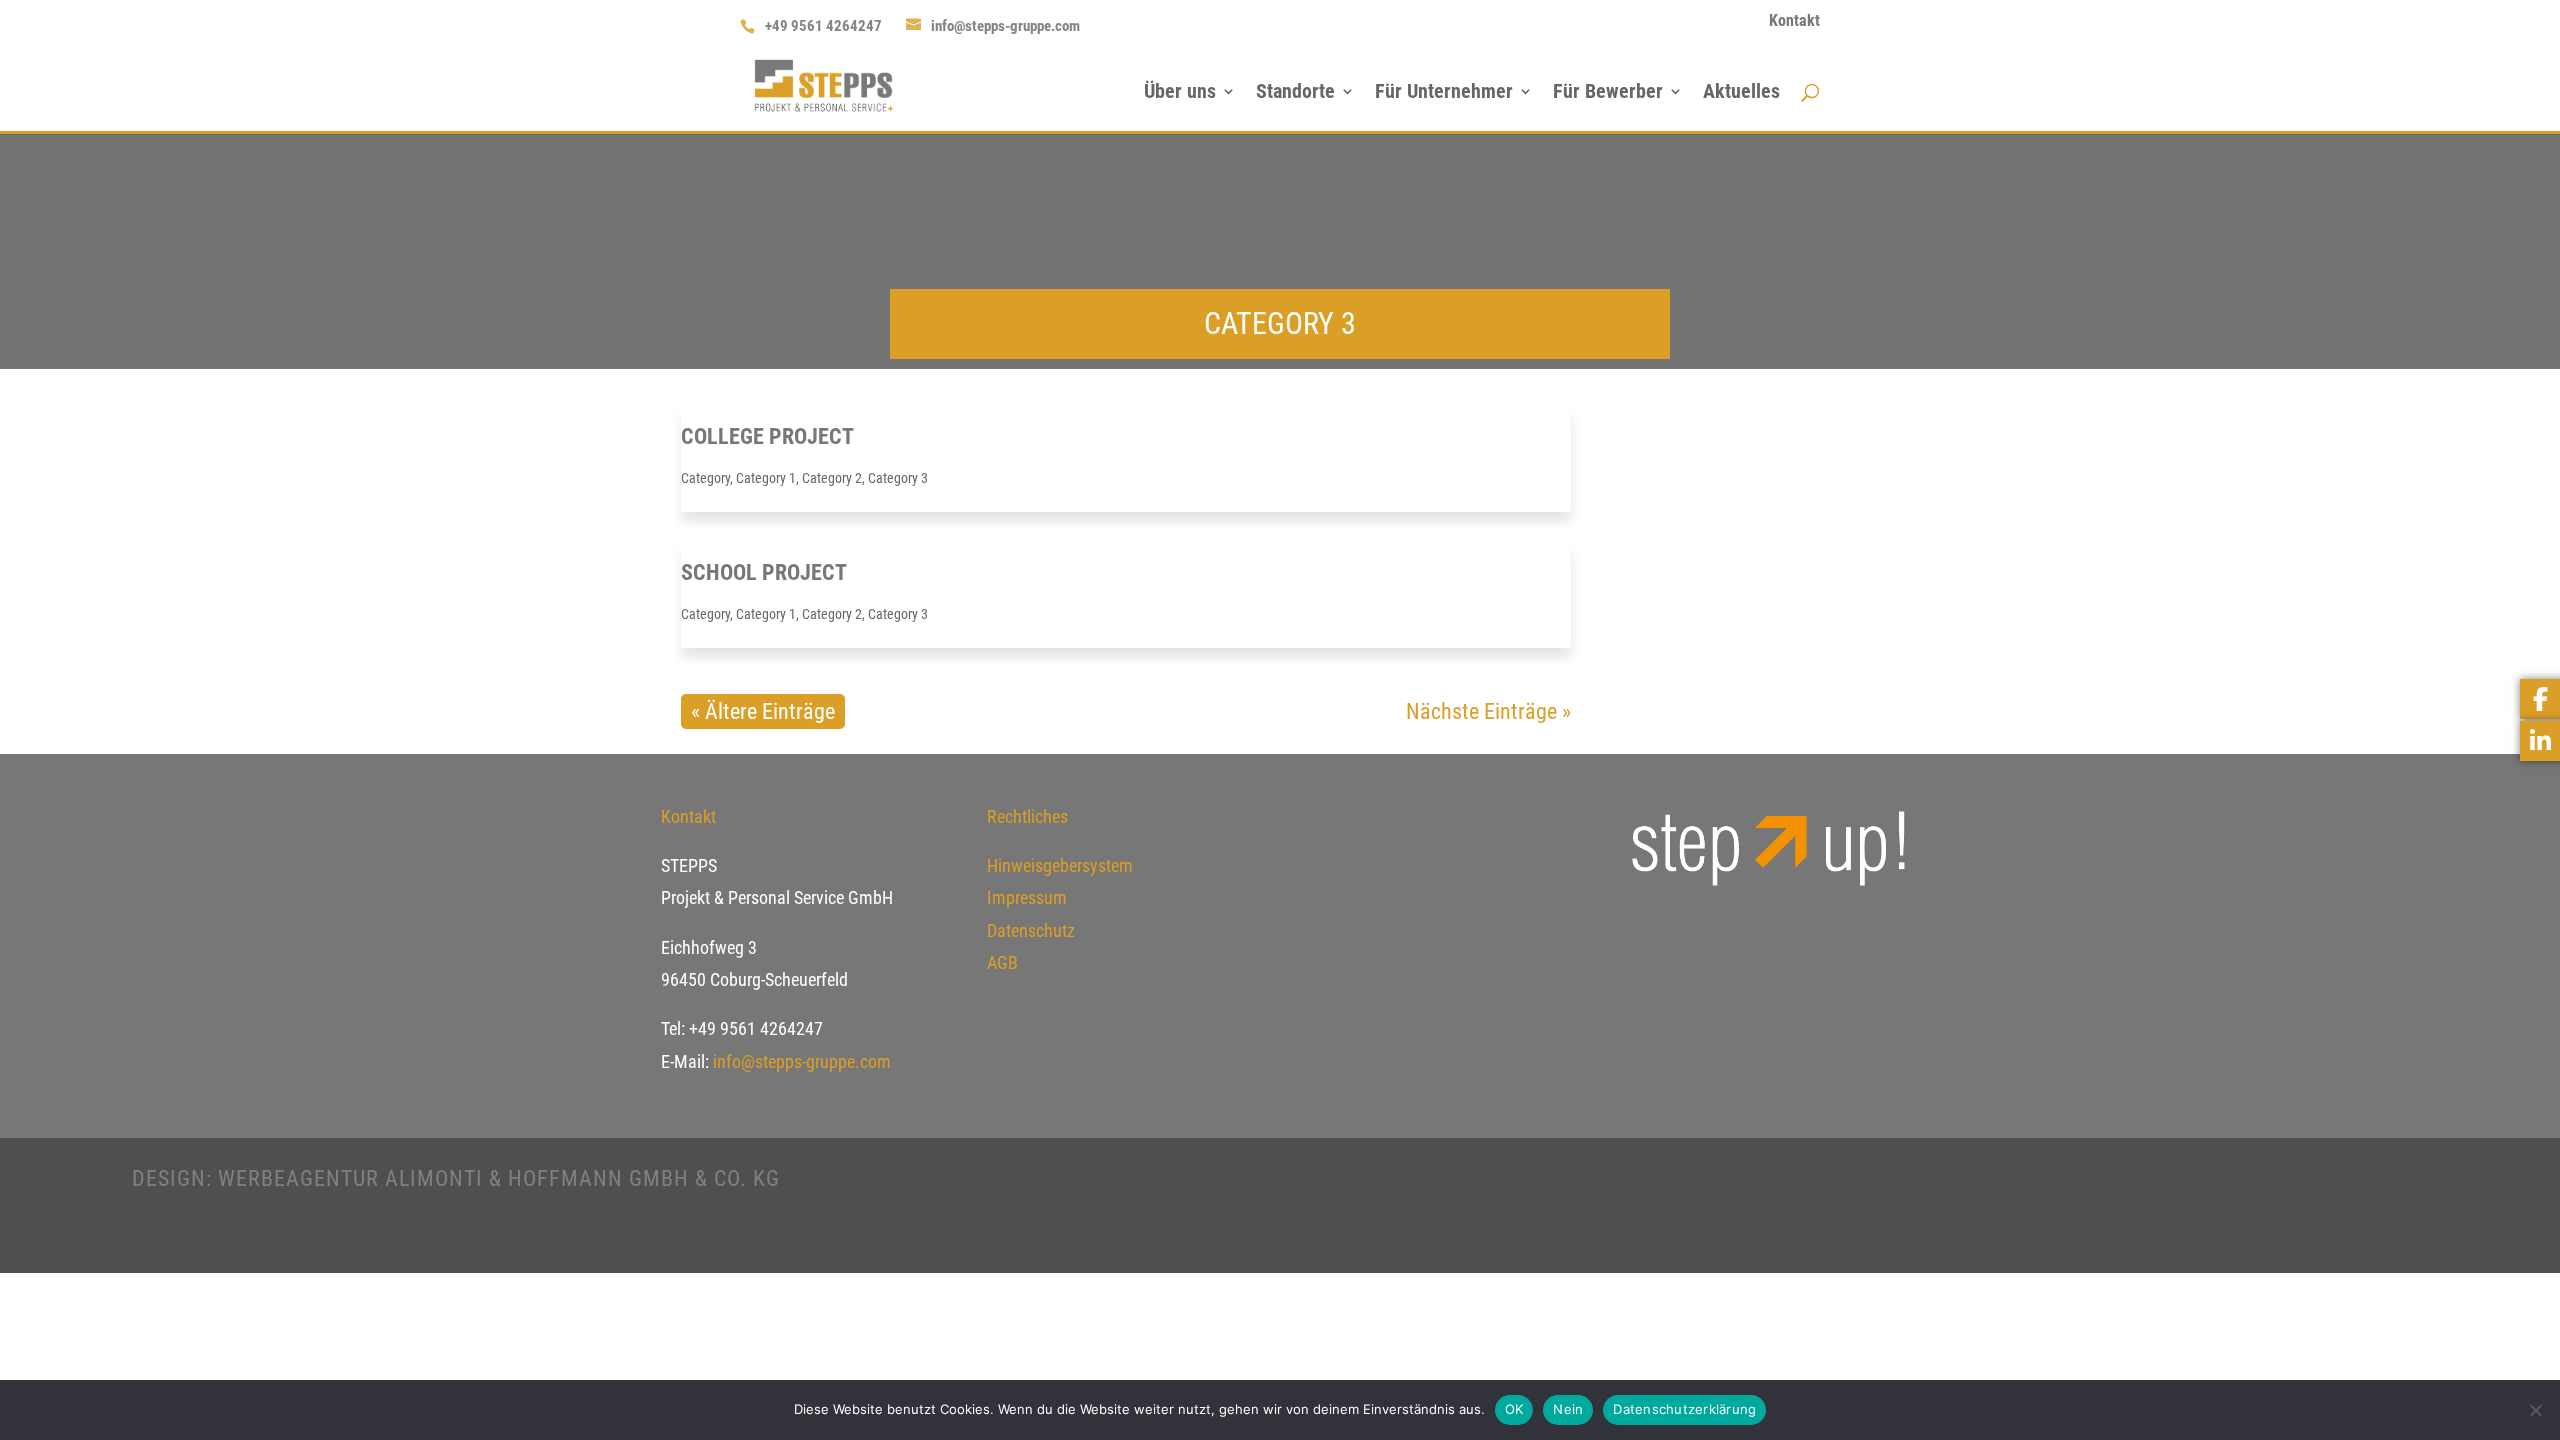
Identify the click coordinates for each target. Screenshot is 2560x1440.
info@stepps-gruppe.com (800, 1061)
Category (705, 478)
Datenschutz (1031, 930)
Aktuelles (1741, 93)
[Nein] (2535, 1410)
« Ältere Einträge (763, 711)
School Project (764, 572)
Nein (1568, 1409)
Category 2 (832, 478)
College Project (767, 436)
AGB (1002, 962)
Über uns (1180, 93)
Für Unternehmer (1444, 93)
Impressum (1027, 897)
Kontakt (1794, 21)
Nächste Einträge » (1488, 711)
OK (1514, 1409)
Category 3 (898, 478)
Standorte (1295, 93)
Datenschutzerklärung (1684, 1409)
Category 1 (766, 478)
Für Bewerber (1608, 93)
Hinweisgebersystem (1060, 865)
